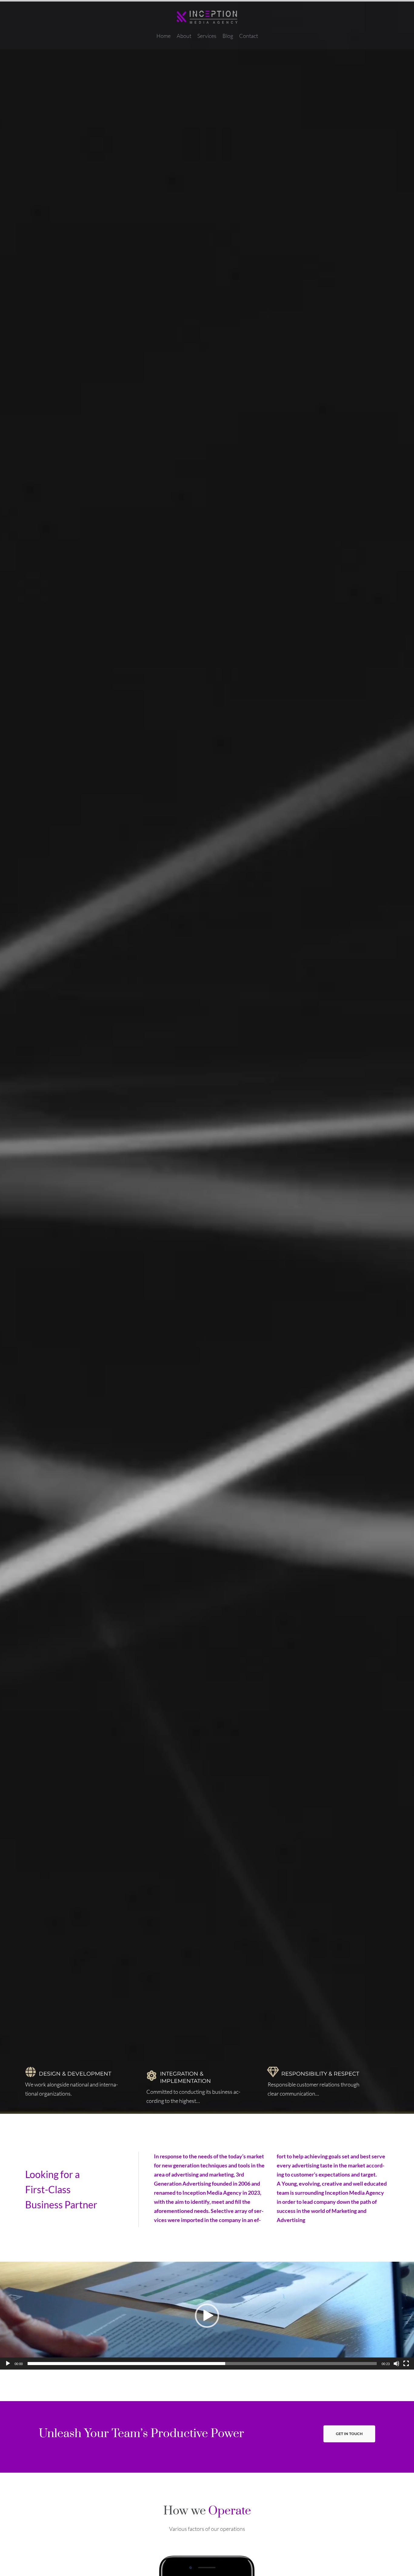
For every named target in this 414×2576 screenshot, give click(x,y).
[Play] (8, 2364)
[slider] (202, 2364)
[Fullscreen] (406, 2364)
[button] (207, 2316)
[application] (207, 2316)
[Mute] (396, 2364)
